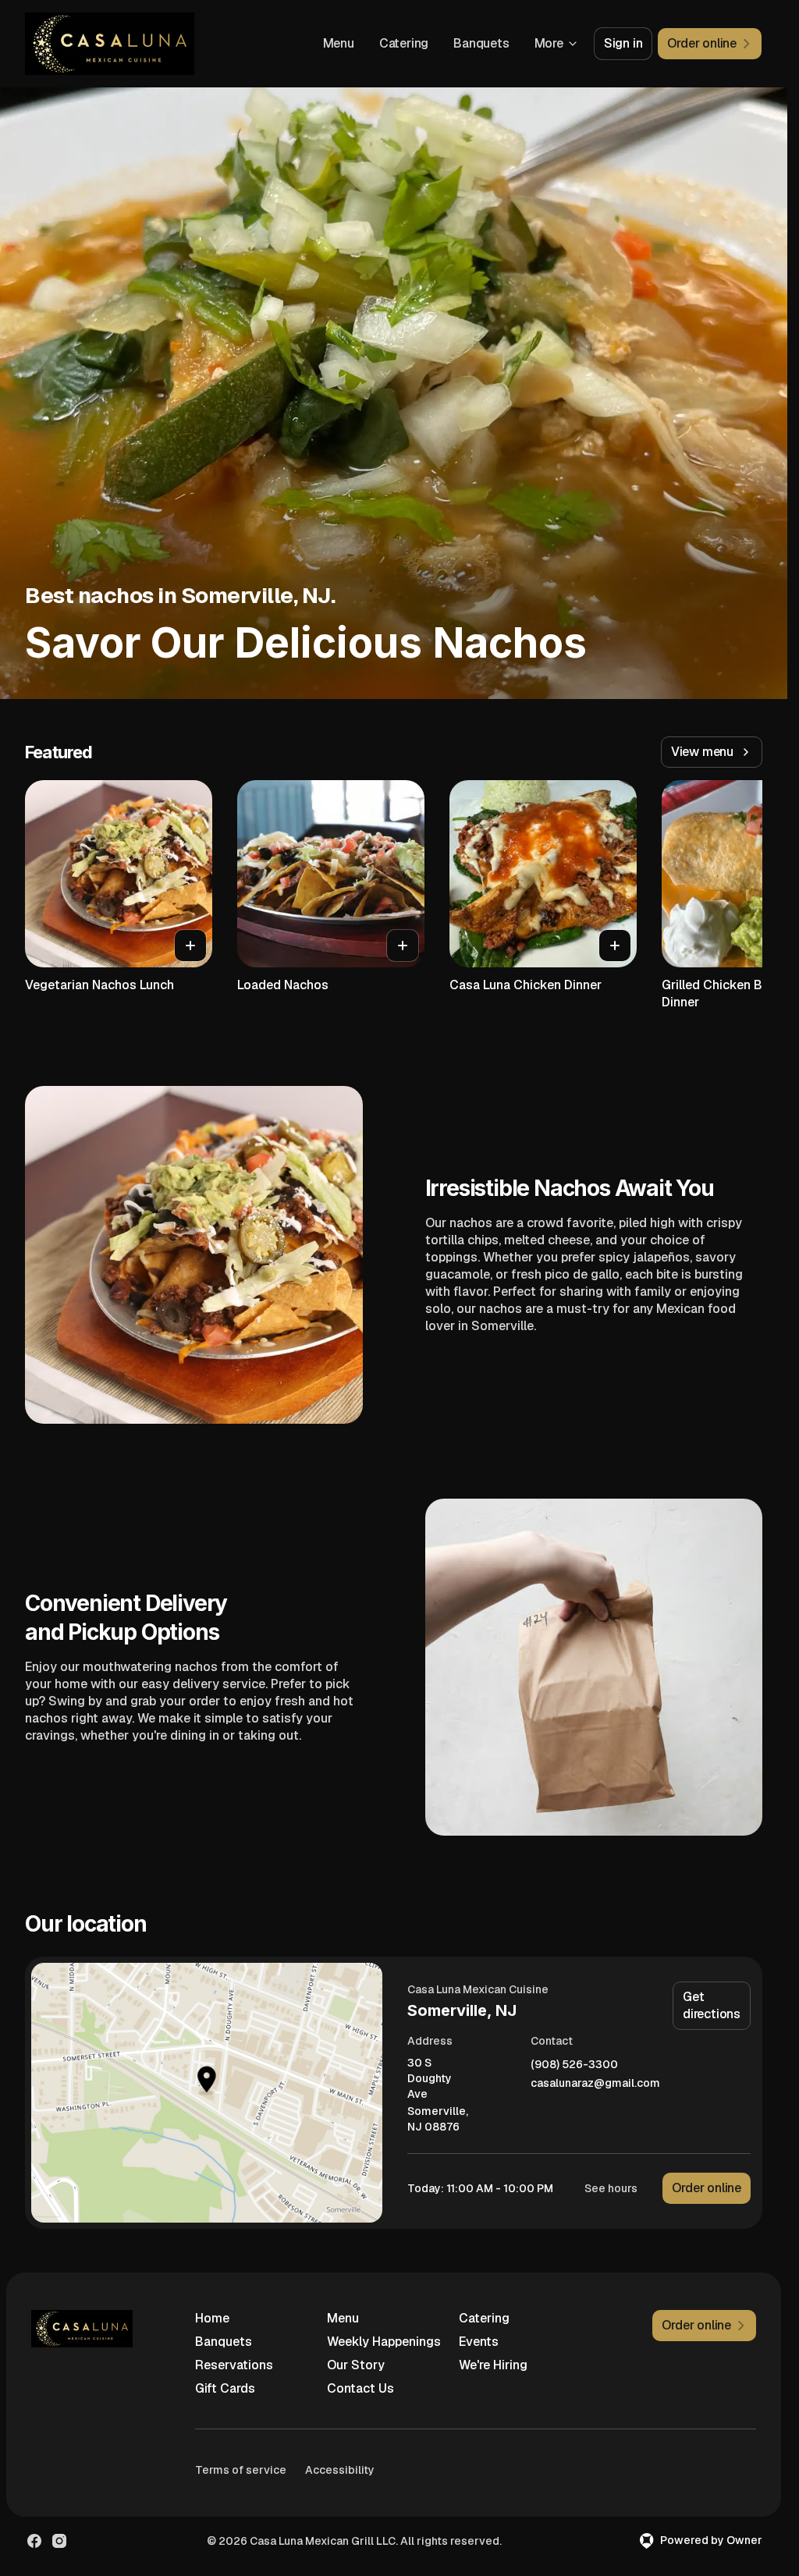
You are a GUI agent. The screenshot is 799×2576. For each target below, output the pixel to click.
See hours (611, 2188)
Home (212, 2318)
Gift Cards (225, 2388)
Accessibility (340, 2470)
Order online (707, 2188)
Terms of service (241, 2470)
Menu (339, 43)
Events (479, 2342)
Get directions (712, 2005)
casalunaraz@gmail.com (595, 2083)
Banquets (481, 43)
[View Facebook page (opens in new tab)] (34, 2541)
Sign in (623, 43)
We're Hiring (493, 2365)
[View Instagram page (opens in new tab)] (59, 2541)
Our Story (356, 2365)
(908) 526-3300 (574, 2065)
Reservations (234, 2365)
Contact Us (360, 2388)
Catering (404, 43)
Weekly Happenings (384, 2342)
